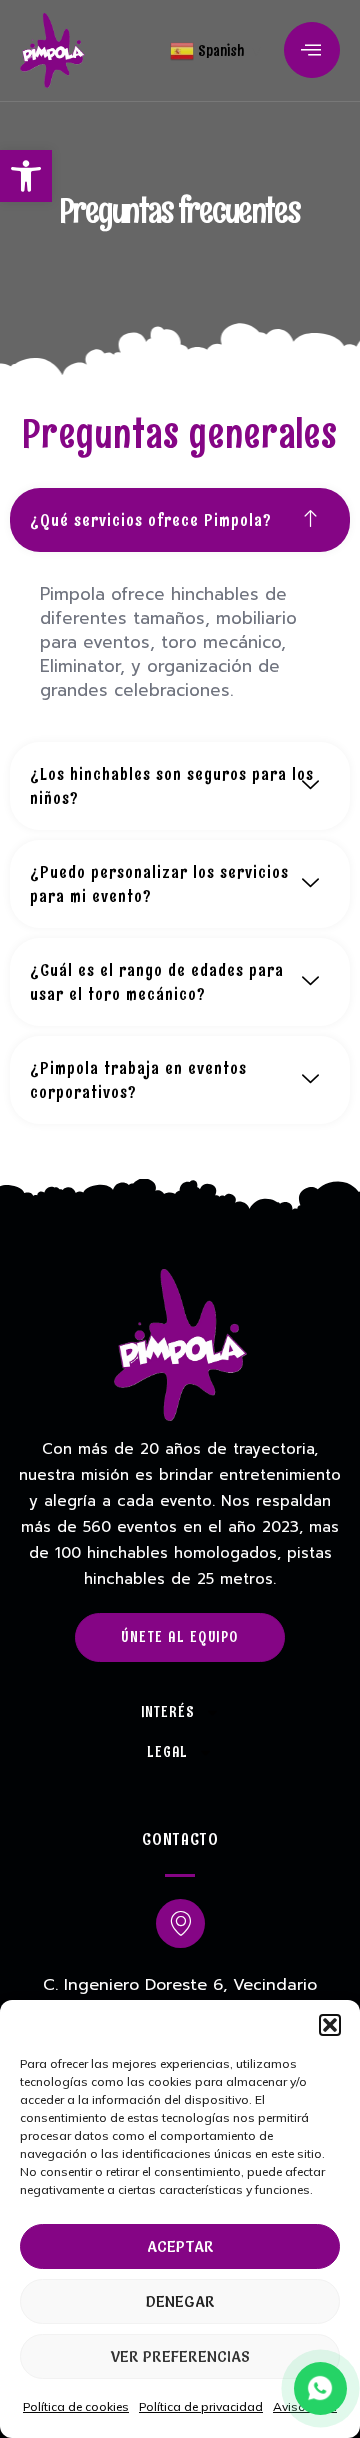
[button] (26, 176)
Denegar (180, 2301)
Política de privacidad (201, 2406)
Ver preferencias (180, 2356)
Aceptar (180, 2246)
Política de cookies (76, 2406)
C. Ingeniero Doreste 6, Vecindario (180, 1985)
